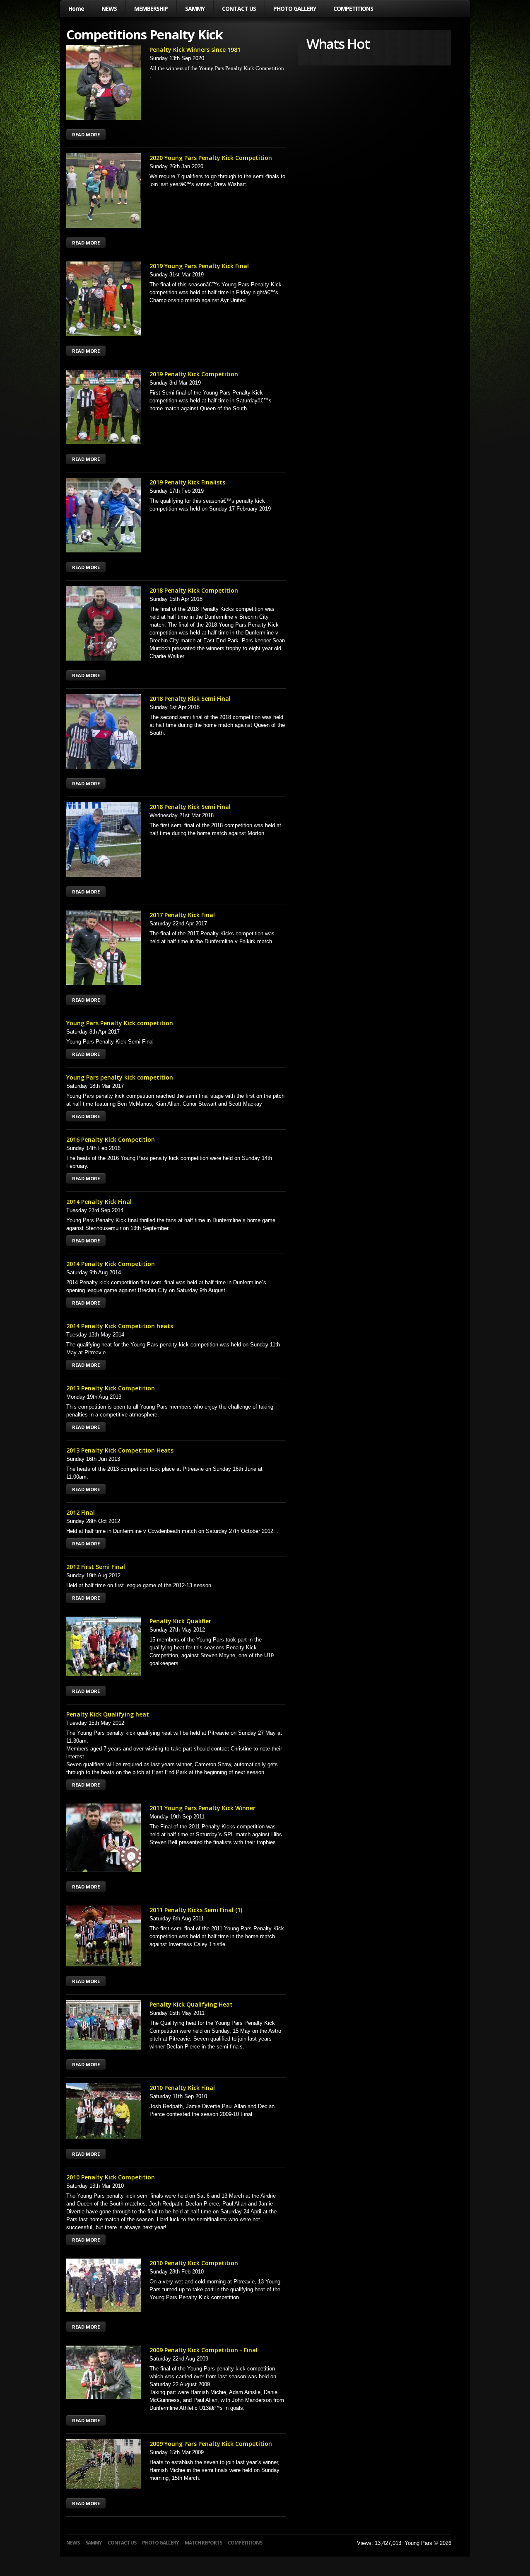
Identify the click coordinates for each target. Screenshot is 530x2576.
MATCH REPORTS (203, 2543)
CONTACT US (239, 8)
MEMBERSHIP (151, 8)
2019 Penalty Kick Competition (194, 374)
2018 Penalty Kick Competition (194, 590)
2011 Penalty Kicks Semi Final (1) (196, 1910)
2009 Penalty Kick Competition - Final (204, 2350)
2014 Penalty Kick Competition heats (120, 1326)
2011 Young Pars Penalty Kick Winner (202, 1808)
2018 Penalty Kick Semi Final (190, 698)
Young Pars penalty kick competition (120, 1077)
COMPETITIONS (353, 8)
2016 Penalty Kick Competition (111, 1139)
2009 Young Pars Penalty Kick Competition (211, 2444)
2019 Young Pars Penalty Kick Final (199, 266)
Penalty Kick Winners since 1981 (195, 50)
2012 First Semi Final (96, 1567)
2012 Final (81, 1512)
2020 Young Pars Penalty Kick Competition (211, 158)
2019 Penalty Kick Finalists (187, 482)
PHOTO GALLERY (295, 8)
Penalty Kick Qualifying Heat (191, 2004)
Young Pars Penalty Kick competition (120, 1023)
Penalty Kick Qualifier (180, 1621)
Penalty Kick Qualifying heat (108, 1714)
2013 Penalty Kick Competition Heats (120, 1450)
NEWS (109, 8)
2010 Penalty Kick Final (182, 2088)
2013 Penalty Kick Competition (111, 1388)
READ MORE (86, 134)
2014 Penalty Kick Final (99, 1202)
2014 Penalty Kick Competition (111, 1264)
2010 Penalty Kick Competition (111, 2177)
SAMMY (195, 8)
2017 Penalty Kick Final (182, 915)
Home (76, 8)
